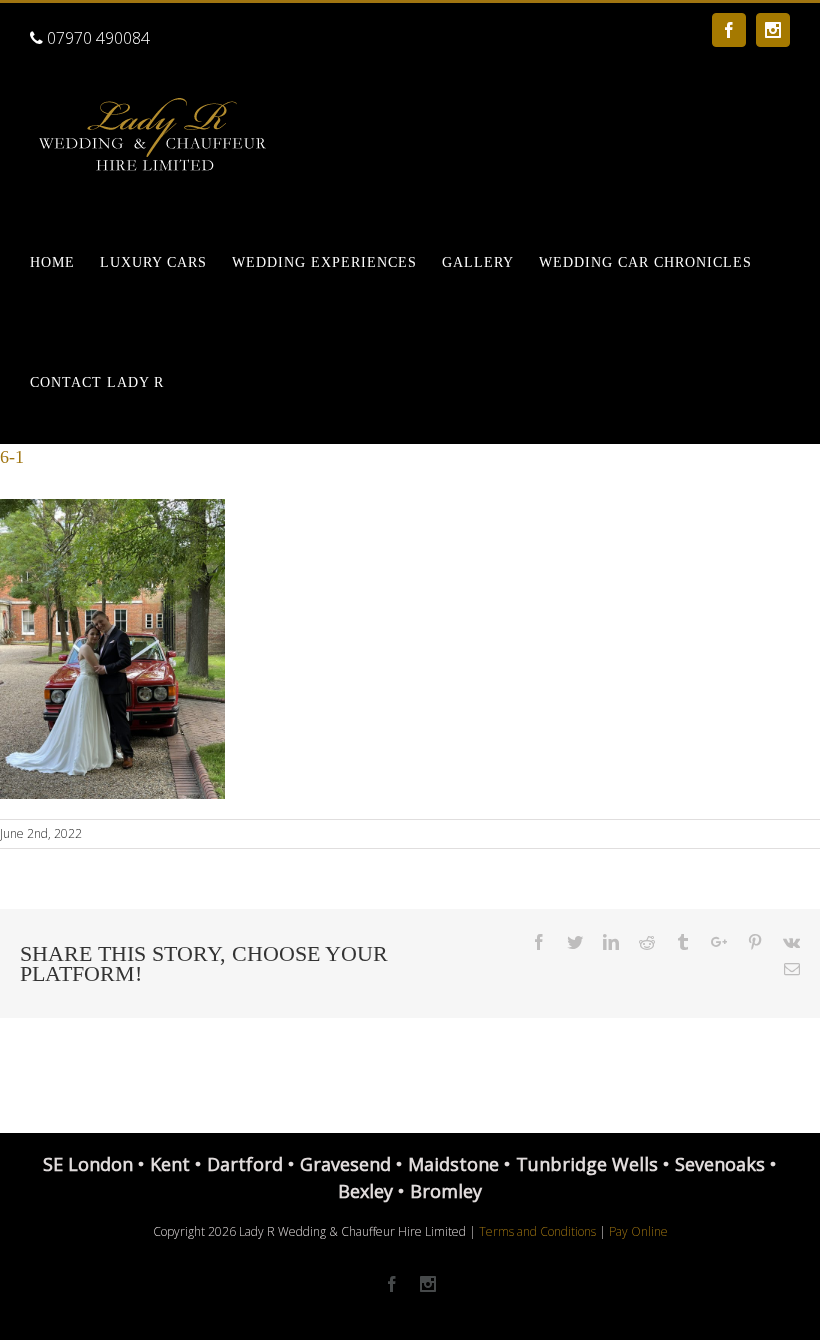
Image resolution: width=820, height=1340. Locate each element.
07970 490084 (96, 38)
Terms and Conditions (537, 1231)
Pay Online (638, 1231)
